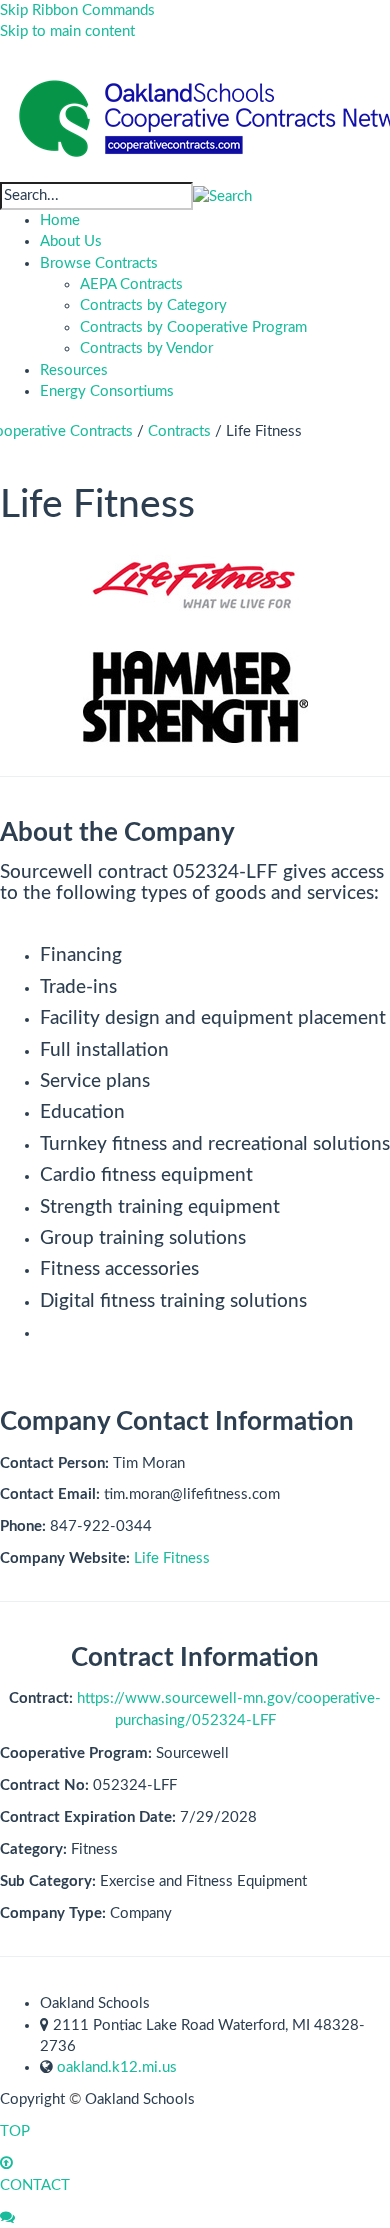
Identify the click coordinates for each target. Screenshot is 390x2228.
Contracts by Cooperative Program (193, 327)
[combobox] (96, 195)
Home (60, 220)
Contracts (179, 431)
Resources (74, 370)
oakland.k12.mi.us (117, 2067)
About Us (71, 241)
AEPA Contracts (131, 284)
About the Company (117, 833)
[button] (222, 195)
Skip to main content (67, 31)
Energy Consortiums (107, 391)
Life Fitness (172, 1558)
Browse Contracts (99, 263)
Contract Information (195, 1658)
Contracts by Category (153, 305)
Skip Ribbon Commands (77, 10)
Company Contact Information (177, 1422)
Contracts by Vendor (146, 348)
